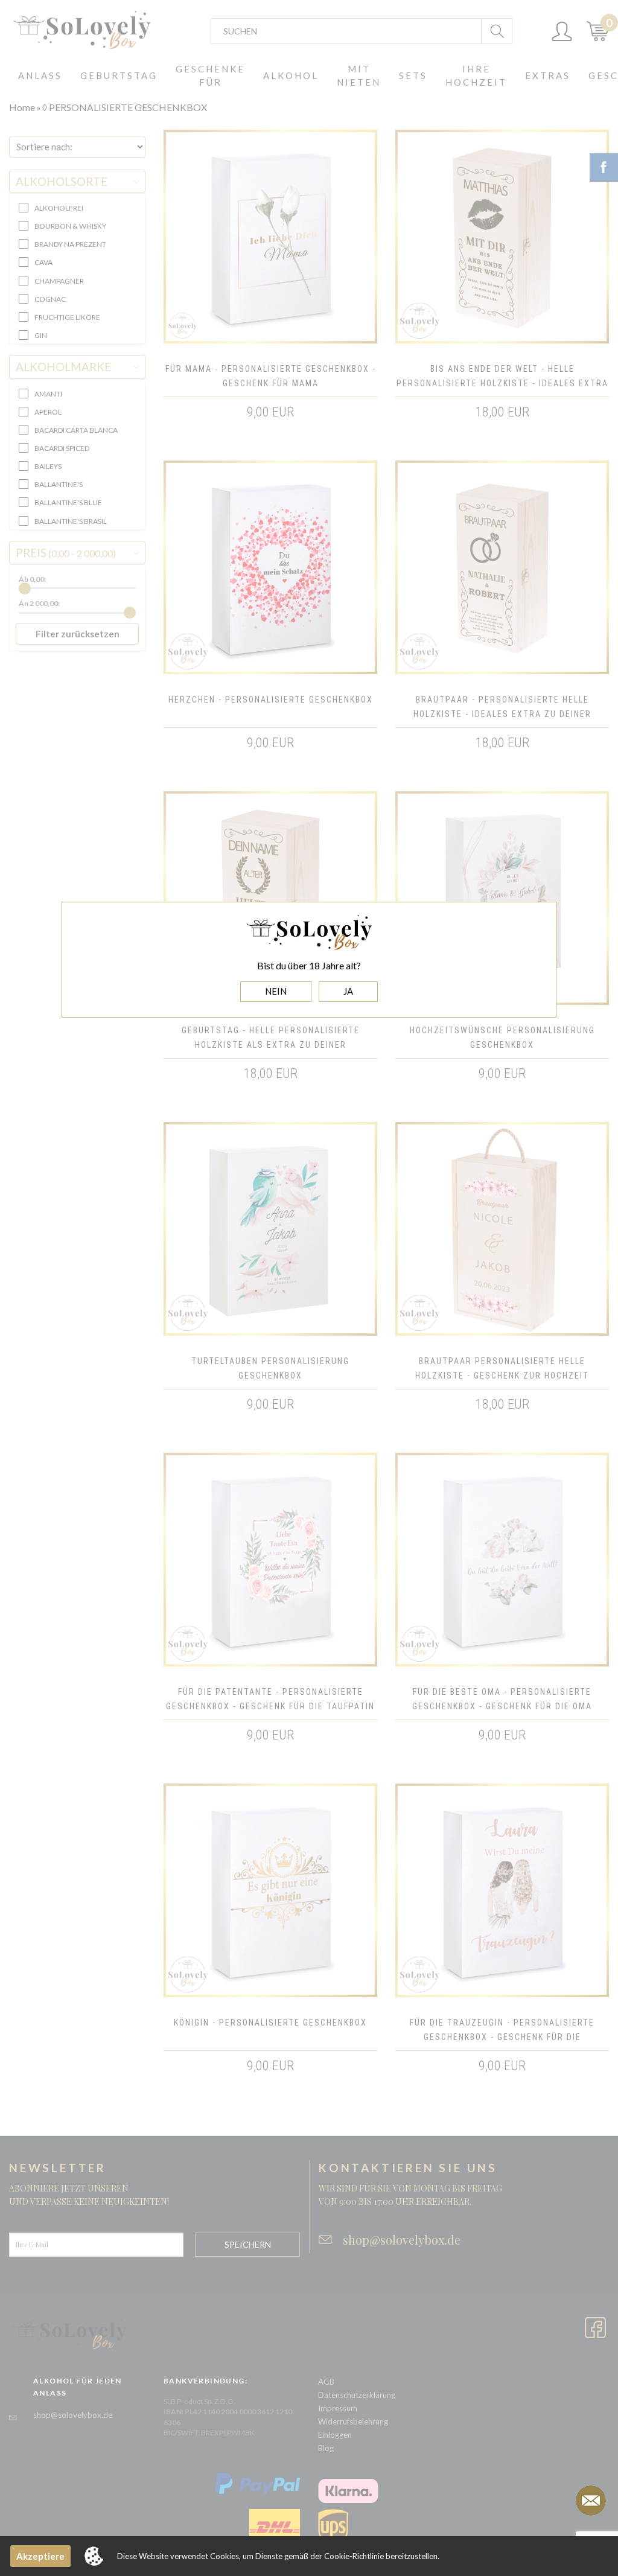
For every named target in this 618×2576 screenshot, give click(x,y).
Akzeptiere (40, 2556)
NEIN (276, 991)
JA (348, 991)
